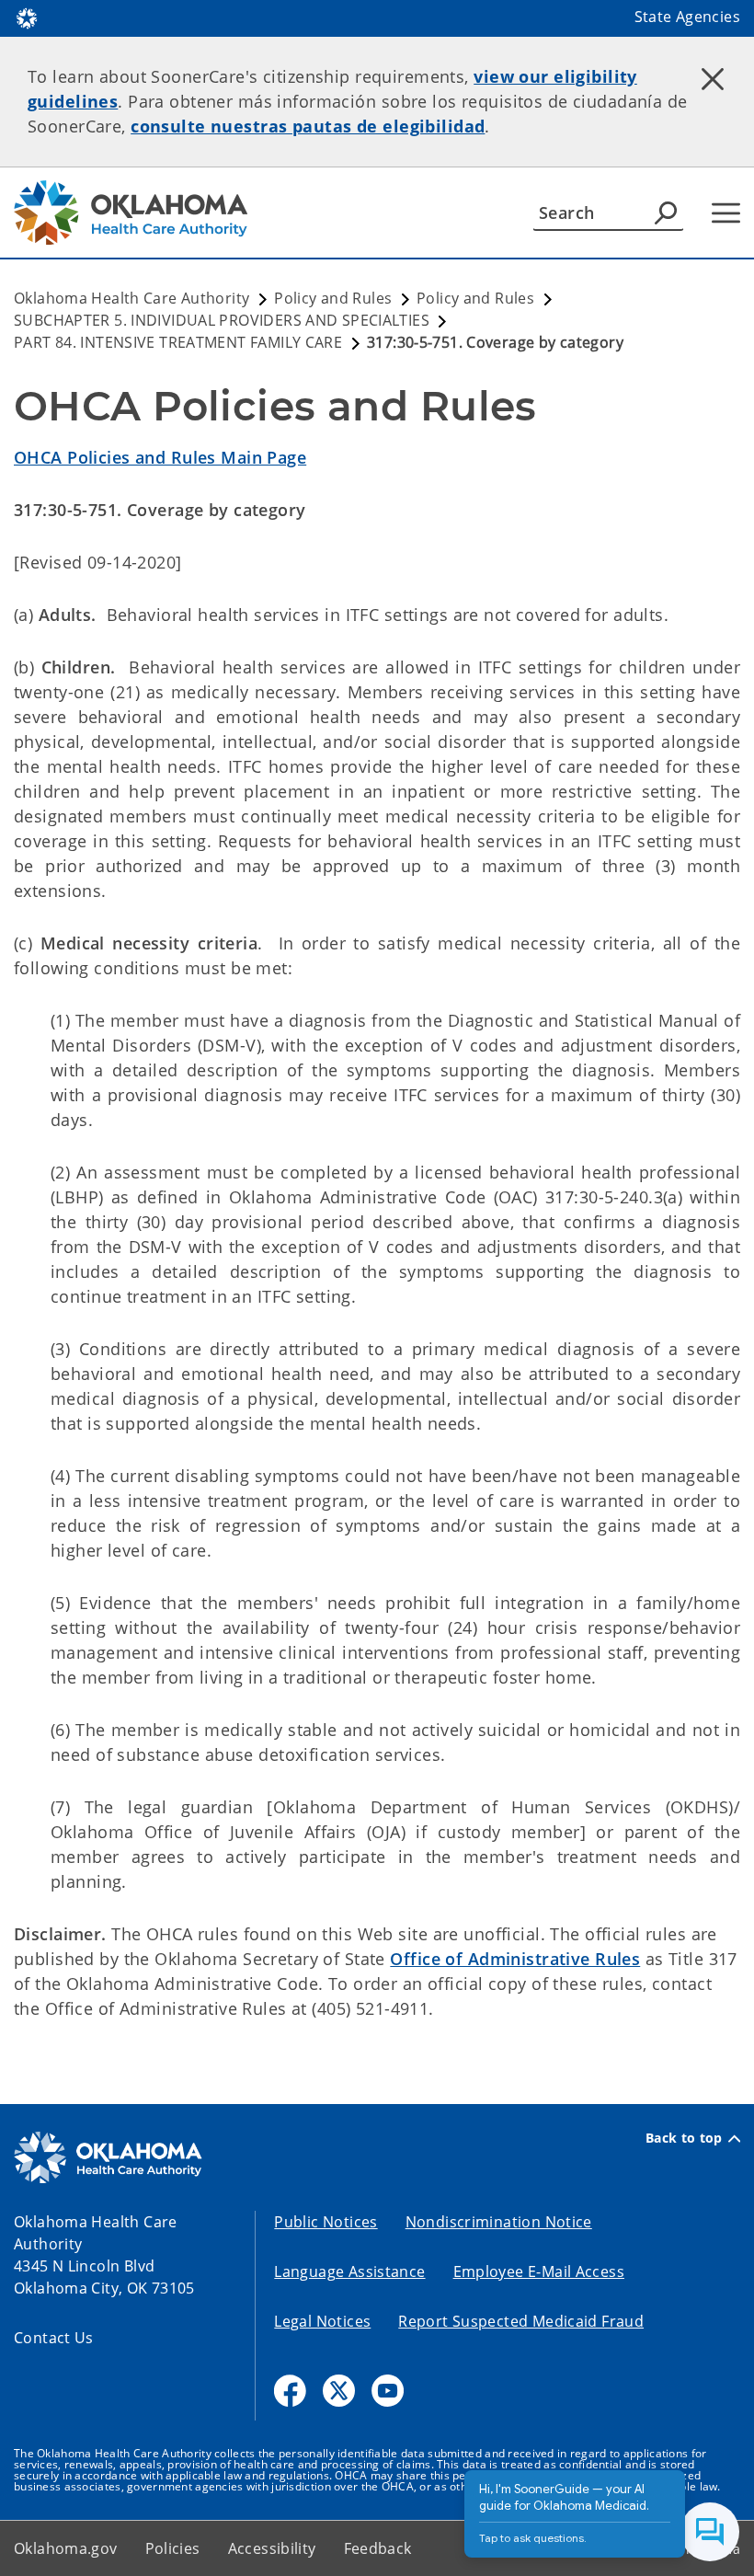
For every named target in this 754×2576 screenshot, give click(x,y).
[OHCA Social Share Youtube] (388, 2391)
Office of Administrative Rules (515, 1959)
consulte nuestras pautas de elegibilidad (308, 126)
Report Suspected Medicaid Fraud (521, 2321)
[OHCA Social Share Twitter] (339, 2391)
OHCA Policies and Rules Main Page (160, 457)
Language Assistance (349, 2271)
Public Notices (326, 2222)
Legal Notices (322, 2321)
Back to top (684, 2138)
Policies (173, 2548)
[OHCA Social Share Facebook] (290, 2391)
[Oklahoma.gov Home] (27, 17)
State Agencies (687, 17)
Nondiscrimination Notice (499, 2222)
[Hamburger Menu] (726, 213)
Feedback (378, 2548)
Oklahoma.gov (66, 2548)
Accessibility (272, 2548)
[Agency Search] (666, 213)
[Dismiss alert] (713, 78)
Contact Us (54, 2338)
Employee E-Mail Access (539, 2271)
